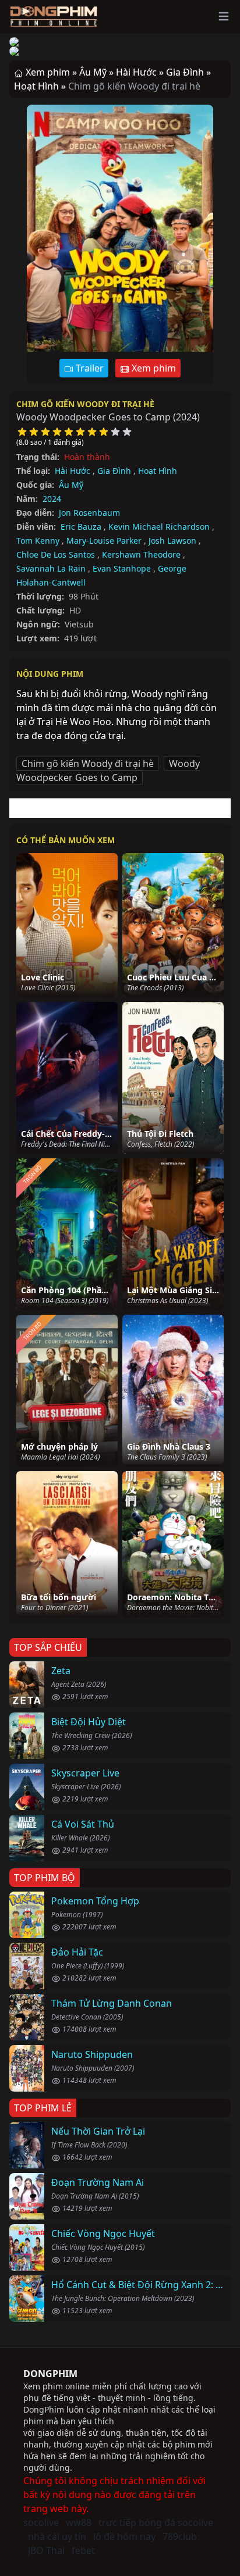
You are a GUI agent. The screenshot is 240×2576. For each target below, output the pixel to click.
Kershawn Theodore (141, 554)
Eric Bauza (81, 527)
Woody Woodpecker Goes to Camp (108, 770)
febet (83, 2550)
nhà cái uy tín (57, 2536)
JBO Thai (46, 2550)
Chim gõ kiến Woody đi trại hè (85, 404)
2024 (52, 499)
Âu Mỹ (71, 485)
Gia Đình (114, 471)
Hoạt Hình (158, 471)
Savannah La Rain (51, 568)
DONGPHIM (50, 2374)
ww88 (79, 2523)
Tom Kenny (38, 540)
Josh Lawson (172, 540)
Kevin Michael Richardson (159, 527)
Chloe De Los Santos (56, 554)
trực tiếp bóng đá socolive (156, 2523)
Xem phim (153, 368)
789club (180, 2536)
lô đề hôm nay (124, 2536)
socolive (41, 2523)
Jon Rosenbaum (89, 513)
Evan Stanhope (122, 568)
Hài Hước (73, 471)
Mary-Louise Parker (104, 540)
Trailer (89, 368)
